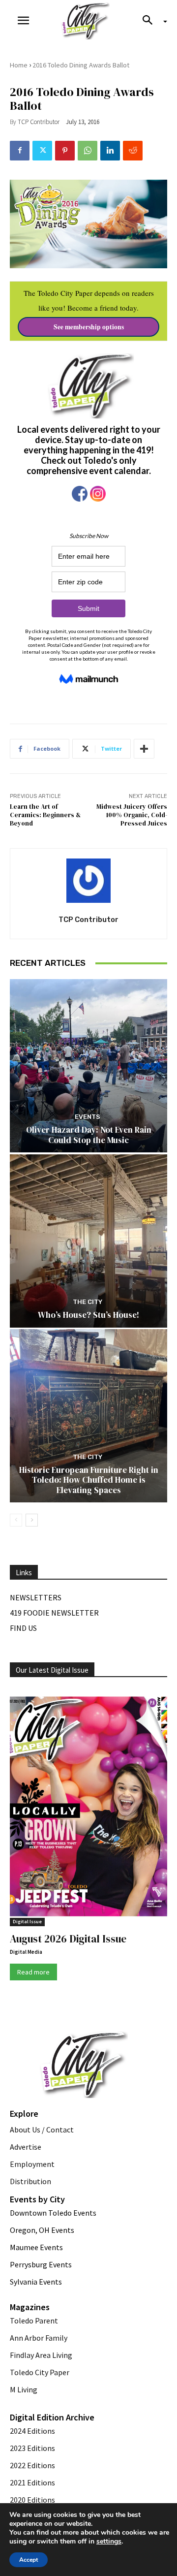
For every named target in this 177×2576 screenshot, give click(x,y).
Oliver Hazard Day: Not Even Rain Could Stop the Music (89, 1135)
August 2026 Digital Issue (68, 1939)
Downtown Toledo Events (53, 2213)
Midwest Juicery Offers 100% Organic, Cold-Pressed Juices (132, 815)
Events (88, 1117)
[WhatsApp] (88, 151)
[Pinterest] (65, 151)
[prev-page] (16, 1520)
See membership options (89, 327)
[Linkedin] (110, 151)
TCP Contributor (39, 122)
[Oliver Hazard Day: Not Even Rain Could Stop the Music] (88, 1066)
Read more (33, 1972)
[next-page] (32, 1520)
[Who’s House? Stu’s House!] (88, 1241)
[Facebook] (20, 151)
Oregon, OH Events (42, 2230)
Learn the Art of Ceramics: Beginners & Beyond (45, 815)
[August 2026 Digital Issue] (88, 1808)
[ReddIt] (133, 151)
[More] (144, 749)
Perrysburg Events (41, 2264)
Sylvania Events (36, 2282)
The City (88, 1302)
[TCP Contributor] (88, 881)
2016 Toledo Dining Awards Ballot (81, 65)
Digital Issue (27, 1922)
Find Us (23, 1628)
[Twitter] (42, 151)
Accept (29, 2560)
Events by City (37, 2199)
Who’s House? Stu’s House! (88, 1315)
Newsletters (36, 1597)
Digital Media (26, 1952)
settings (109, 2542)
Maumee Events (36, 2247)
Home (19, 65)
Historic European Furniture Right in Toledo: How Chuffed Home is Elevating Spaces (89, 1480)
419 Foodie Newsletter (54, 1613)
